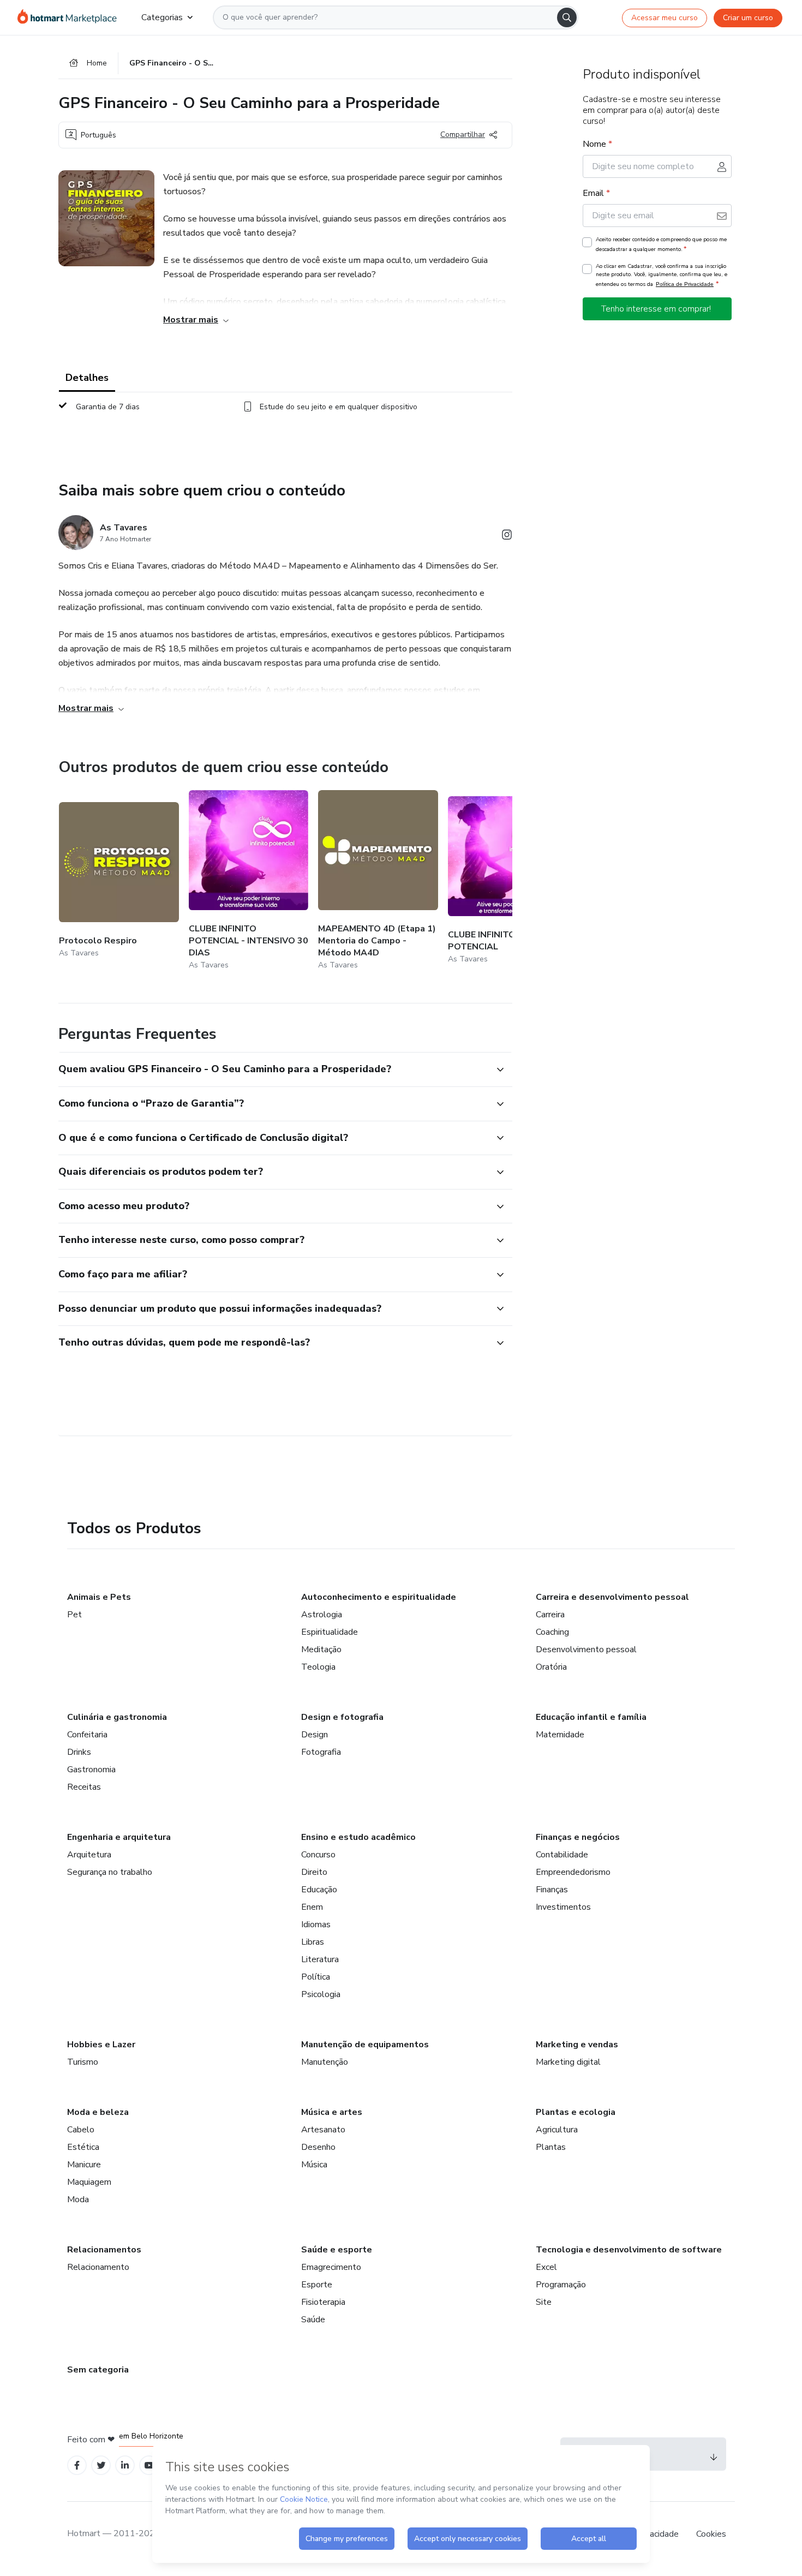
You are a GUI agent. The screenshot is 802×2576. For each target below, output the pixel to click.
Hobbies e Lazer (101, 2045)
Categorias (162, 17)
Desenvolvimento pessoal (586, 1649)
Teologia (318, 1667)
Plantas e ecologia (576, 2112)
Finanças (552, 1890)
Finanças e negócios (578, 1837)
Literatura (320, 1959)
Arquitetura (89, 1855)
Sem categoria (98, 2370)
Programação (561, 2285)
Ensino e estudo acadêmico (358, 1837)
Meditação (321, 1649)
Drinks (79, 1752)
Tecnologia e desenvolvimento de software (629, 2250)
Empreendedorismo (573, 1872)
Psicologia (321, 1994)
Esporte (317, 2285)
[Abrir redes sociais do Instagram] (507, 537)
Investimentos (563, 1907)
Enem (312, 1907)
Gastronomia (91, 1770)
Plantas (551, 2147)
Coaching (552, 1632)
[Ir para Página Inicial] (71, 17)
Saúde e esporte (337, 2250)
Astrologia (322, 1615)
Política (316, 1977)
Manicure (84, 2165)
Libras (313, 1942)
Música (314, 2165)
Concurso (318, 1855)
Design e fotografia (342, 1717)
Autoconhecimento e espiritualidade (379, 1597)
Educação (319, 1890)
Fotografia (321, 1752)
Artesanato (323, 2130)
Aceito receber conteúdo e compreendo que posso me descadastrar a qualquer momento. (661, 244)
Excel (546, 2267)
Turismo (83, 2062)
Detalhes (87, 378)
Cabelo (81, 2130)
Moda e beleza (98, 2112)
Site (544, 2302)
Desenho (318, 2147)
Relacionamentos (104, 2250)
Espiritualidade (330, 1632)
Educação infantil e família (591, 1717)
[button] (273, 1069)
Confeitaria (87, 1735)
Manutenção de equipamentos (365, 2045)
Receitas (84, 1787)
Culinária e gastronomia (117, 1717)
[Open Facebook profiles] (77, 2466)
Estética (83, 2147)
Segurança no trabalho (110, 1872)
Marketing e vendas (577, 2045)
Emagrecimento (331, 2267)
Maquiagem (89, 2182)
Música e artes (332, 2112)
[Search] (567, 17)
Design (315, 1735)
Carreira (550, 1615)
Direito (314, 1872)
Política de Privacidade (685, 284)
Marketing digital (568, 2062)
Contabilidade (562, 1855)
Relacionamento (98, 2267)
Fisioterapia (323, 2302)
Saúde (313, 2320)
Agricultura (557, 2130)
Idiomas (316, 1924)
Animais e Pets (99, 1597)
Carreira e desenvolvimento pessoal (612, 1597)
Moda (78, 2200)
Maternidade (560, 1735)
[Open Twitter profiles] (101, 2466)
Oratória (551, 1667)
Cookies (711, 2534)
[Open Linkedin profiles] (125, 2466)
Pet (74, 1615)
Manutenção (325, 2062)
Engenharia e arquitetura (119, 1837)
